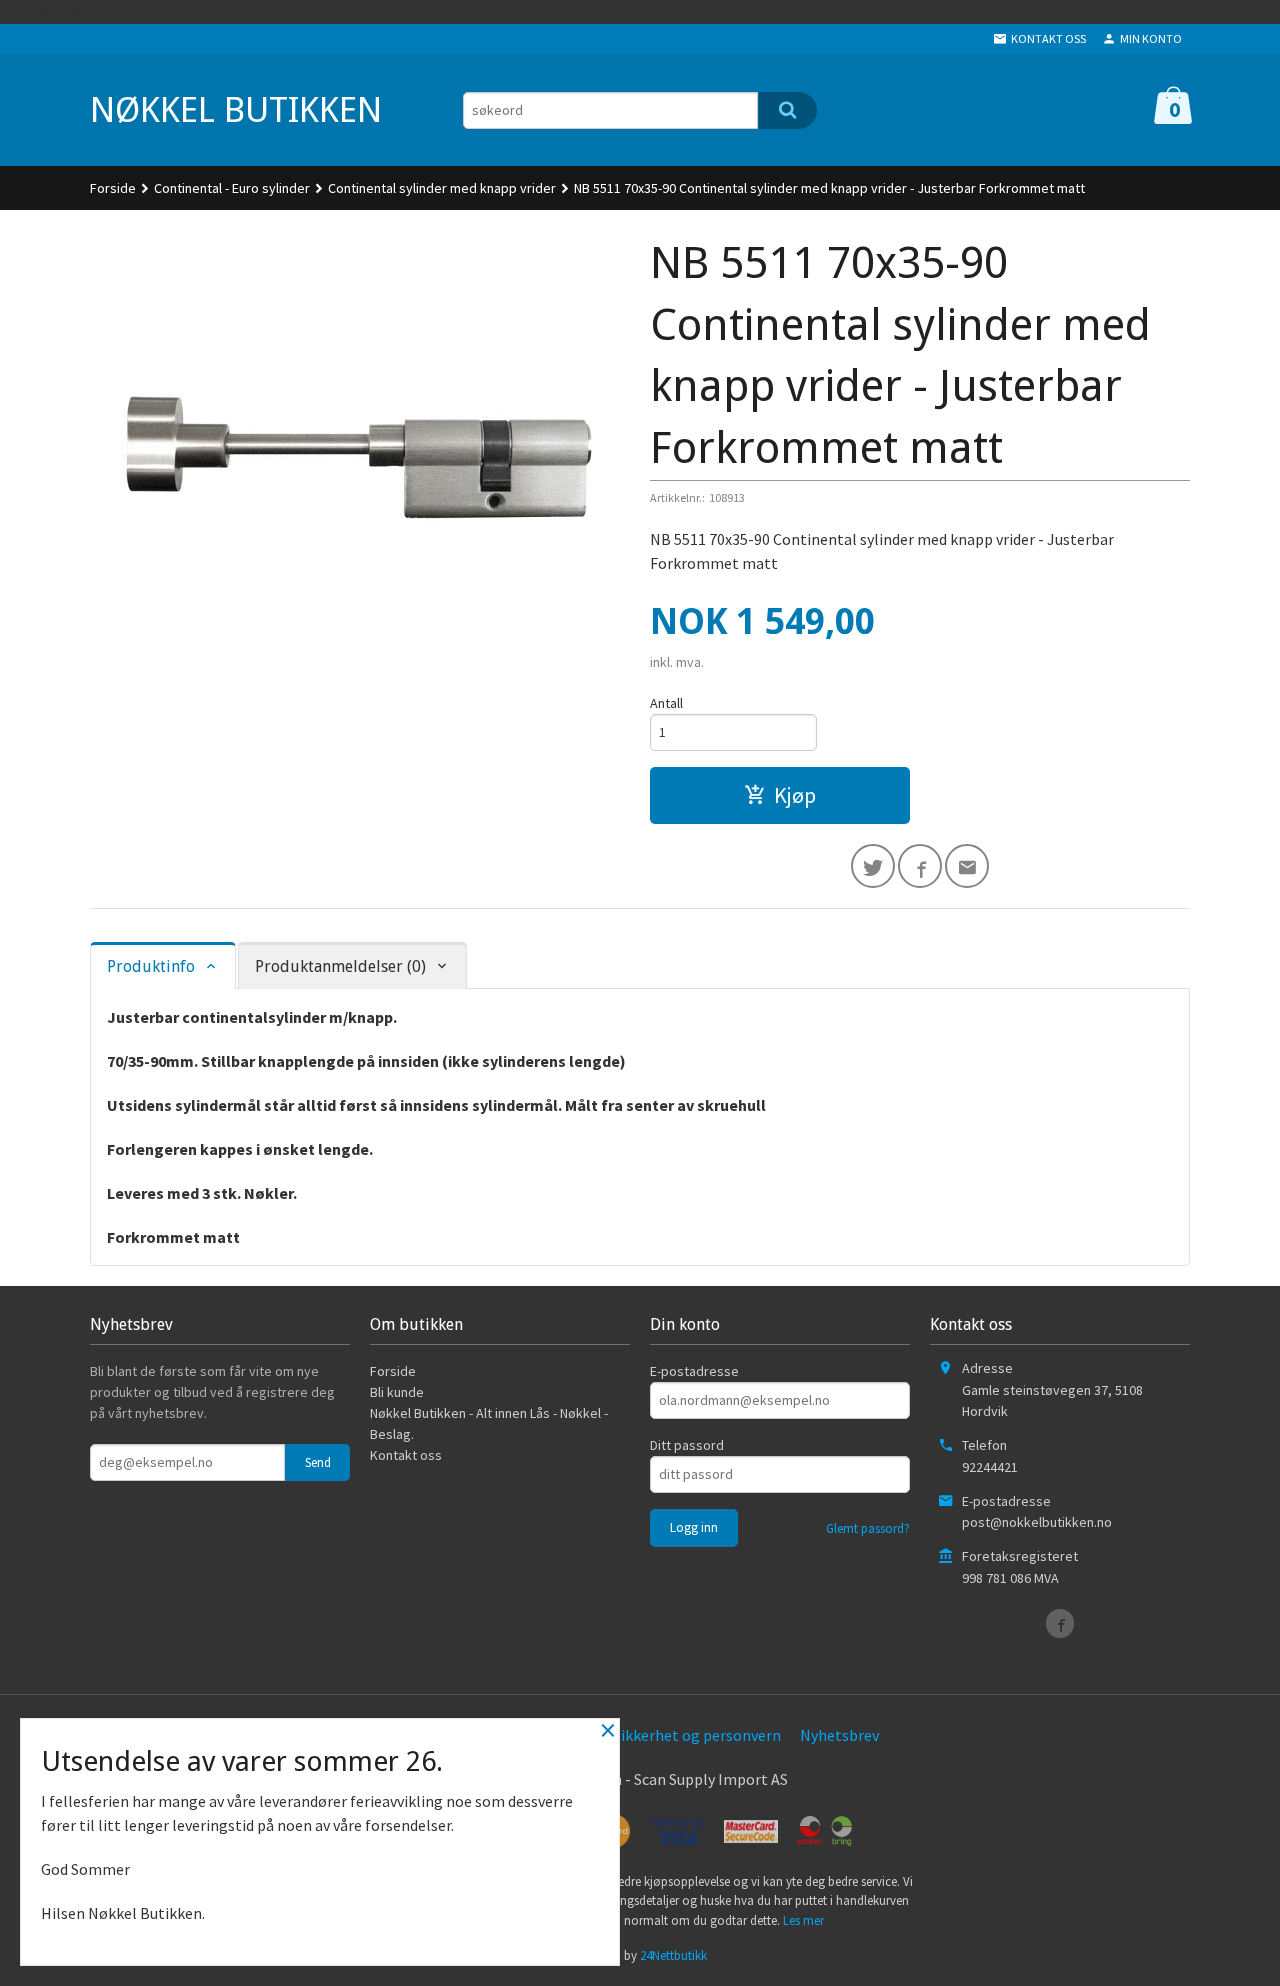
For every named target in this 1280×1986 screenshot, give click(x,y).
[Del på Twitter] (873, 866)
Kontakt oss (406, 1455)
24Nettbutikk (673, 1955)
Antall (666, 703)
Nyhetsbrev (839, 1735)
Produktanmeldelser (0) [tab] (340, 966)
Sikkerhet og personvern (697, 1735)
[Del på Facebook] (920, 866)
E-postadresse (694, 1371)
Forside (113, 188)
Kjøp (795, 795)
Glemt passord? (868, 1528)
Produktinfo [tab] (151, 966)
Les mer (803, 1920)
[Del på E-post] (967, 866)
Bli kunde (397, 1392)
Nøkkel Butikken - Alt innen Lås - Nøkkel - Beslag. (489, 1423)
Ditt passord (687, 1445)
